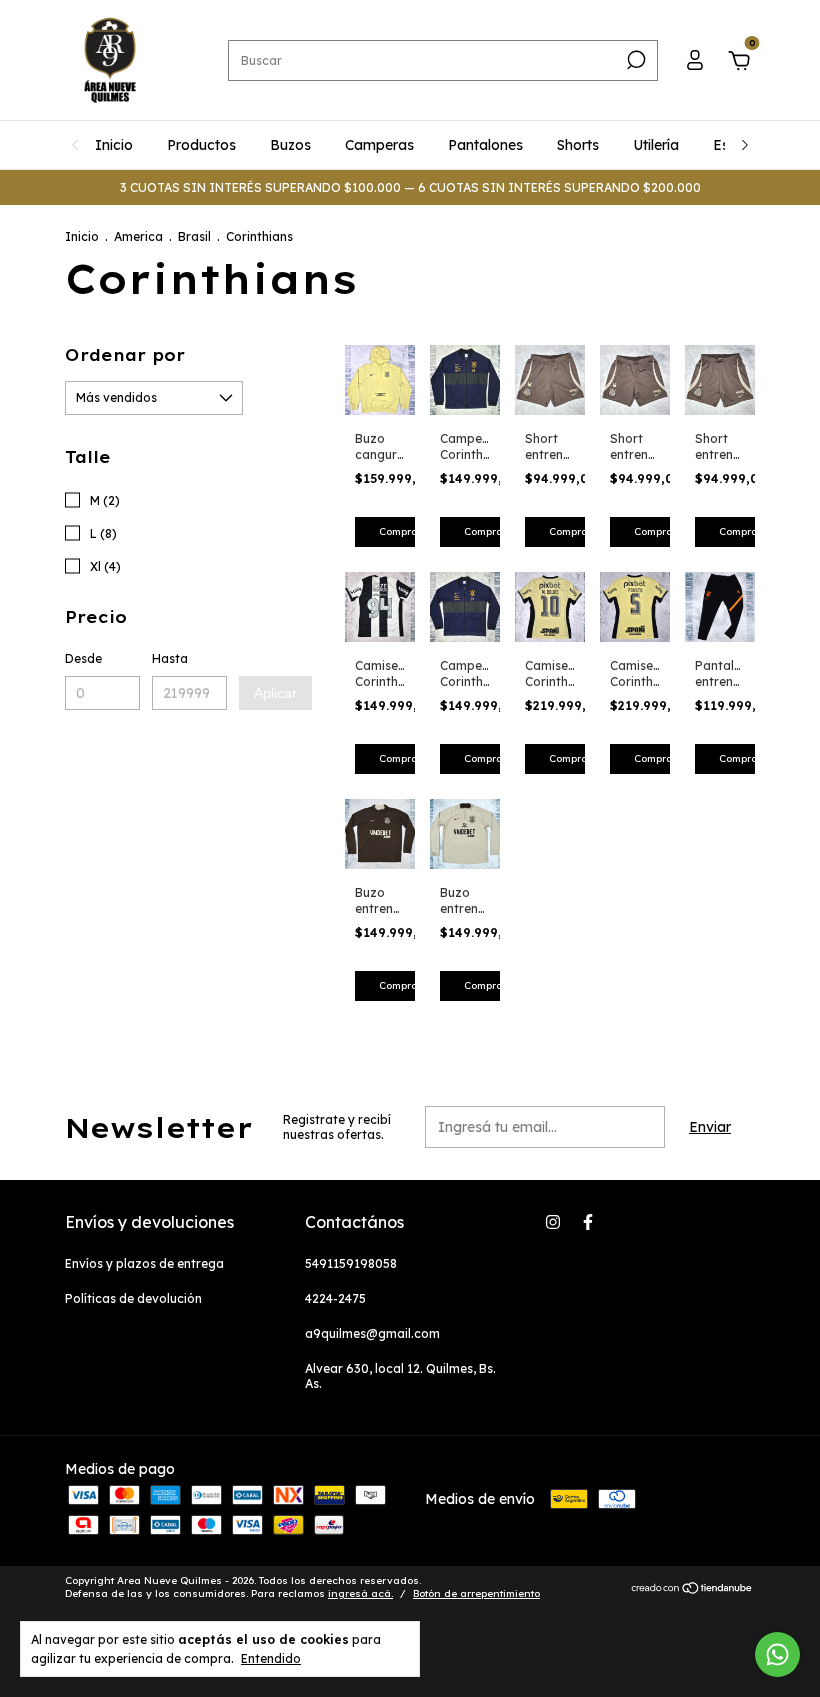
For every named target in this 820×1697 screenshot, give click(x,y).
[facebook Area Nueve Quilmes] (588, 1222)
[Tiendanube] (692, 1590)
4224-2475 (335, 1298)
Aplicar (275, 693)
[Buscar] (634, 60)
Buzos (290, 145)
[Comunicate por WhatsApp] (777, 1654)
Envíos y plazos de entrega (144, 1263)
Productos (201, 145)
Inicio (114, 145)
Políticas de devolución (133, 1298)
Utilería (656, 145)
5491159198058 (351, 1263)
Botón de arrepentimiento (476, 1593)
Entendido (271, 1658)
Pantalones (485, 145)
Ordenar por (125, 355)
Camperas (379, 145)
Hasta (170, 658)
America (138, 236)
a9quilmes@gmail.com (372, 1333)
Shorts (578, 145)
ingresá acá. (360, 1593)
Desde (83, 658)
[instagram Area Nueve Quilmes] (553, 1222)
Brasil (194, 236)
